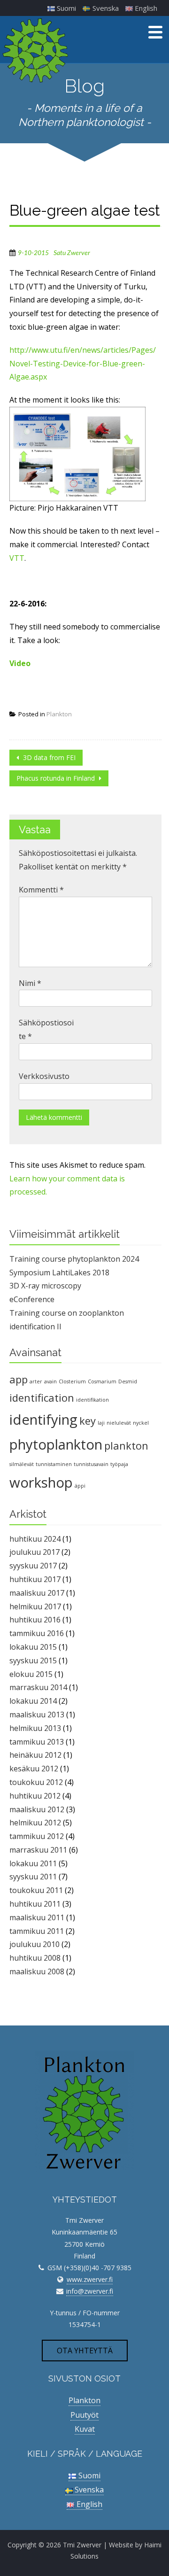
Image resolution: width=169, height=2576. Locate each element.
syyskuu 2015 (33, 1660)
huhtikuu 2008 (35, 1958)
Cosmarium (102, 1381)
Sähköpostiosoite (46, 1029)
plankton (126, 1446)
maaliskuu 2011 (37, 1917)
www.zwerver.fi (90, 2279)
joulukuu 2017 (35, 1552)
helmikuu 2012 (35, 1823)
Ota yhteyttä (85, 2351)
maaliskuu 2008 (37, 1971)
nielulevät (119, 1423)
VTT (17, 558)
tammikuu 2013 (37, 1742)
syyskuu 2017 (33, 1566)
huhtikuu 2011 (35, 1904)
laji (101, 1423)
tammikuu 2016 (37, 1633)
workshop (41, 1482)
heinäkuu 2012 (35, 1755)
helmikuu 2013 (35, 1728)
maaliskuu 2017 (37, 1593)
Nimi (30, 983)
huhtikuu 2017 (35, 1579)
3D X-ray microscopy (45, 1286)
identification (42, 1398)
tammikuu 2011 (37, 1931)
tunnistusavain (91, 1464)
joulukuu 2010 (35, 1944)
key (88, 1421)
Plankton (59, 714)
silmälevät (22, 1464)
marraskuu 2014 (38, 1687)
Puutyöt (84, 2415)
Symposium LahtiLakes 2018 (59, 1272)
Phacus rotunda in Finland (57, 778)
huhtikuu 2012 (35, 1796)
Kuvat (85, 2429)
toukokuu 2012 (36, 1782)
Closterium (72, 1381)
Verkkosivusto (44, 1076)
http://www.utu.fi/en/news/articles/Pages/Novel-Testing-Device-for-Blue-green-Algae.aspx (83, 364)
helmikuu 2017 (35, 1606)
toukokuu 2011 (36, 1890)
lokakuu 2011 (33, 1863)
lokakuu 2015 (33, 1647)
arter (36, 1381)
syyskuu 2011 (33, 1877)
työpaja (119, 1464)
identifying (43, 1420)
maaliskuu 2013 (37, 1715)
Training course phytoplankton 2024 (74, 1259)
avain (50, 1381)
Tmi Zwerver (82, 2545)
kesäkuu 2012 (34, 1769)
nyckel (141, 1423)
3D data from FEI (48, 757)
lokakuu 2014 (33, 1701)
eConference (32, 1299)
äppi (80, 1486)
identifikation (92, 1400)
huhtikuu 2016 (35, 1620)
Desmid (128, 1381)
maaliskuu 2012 (37, 1809)
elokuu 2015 (31, 1674)
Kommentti (41, 890)
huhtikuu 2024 (35, 1539)
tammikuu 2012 (37, 1836)
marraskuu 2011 (38, 1850)
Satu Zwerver (72, 253)
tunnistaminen (54, 1464)
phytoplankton (56, 1444)
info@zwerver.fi (90, 2291)
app (19, 1379)
